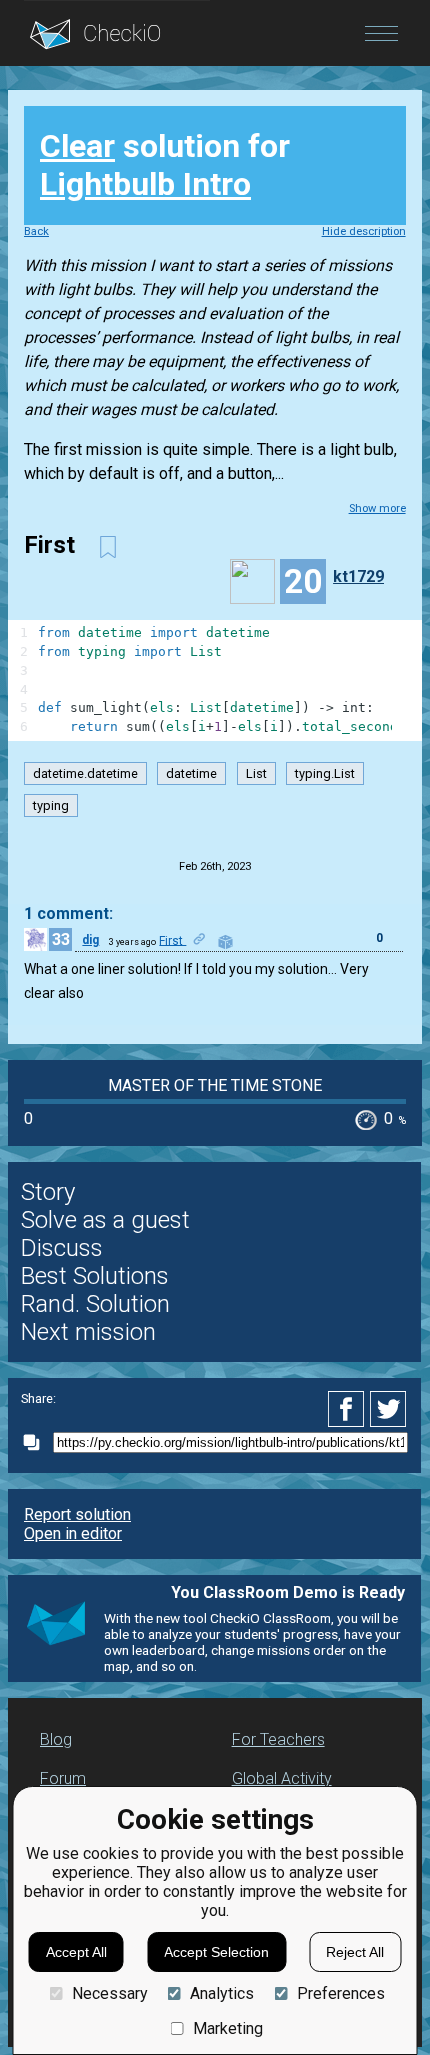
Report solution (77, 1514)
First (172, 940)
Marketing (228, 2028)
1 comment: (68, 913)
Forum (63, 1778)
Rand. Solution (95, 1304)
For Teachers (278, 1739)
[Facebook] (349, 1409)
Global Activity (282, 1778)
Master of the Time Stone (215, 1085)
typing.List (325, 773)
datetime (191, 773)
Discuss (62, 1248)
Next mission (88, 1332)
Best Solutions (95, 1276)
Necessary (109, 1993)
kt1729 (358, 576)
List (256, 773)
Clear (77, 146)
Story (48, 1192)
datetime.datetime (85, 773)
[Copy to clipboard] (37, 1442)
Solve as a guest (105, 1220)
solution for (165, 165)
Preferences (340, 1993)
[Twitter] (389, 1409)
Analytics (222, 1993)
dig (90, 940)
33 (61, 939)
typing (51, 805)
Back (36, 231)
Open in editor (73, 1533)
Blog (56, 1739)
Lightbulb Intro (145, 184)
